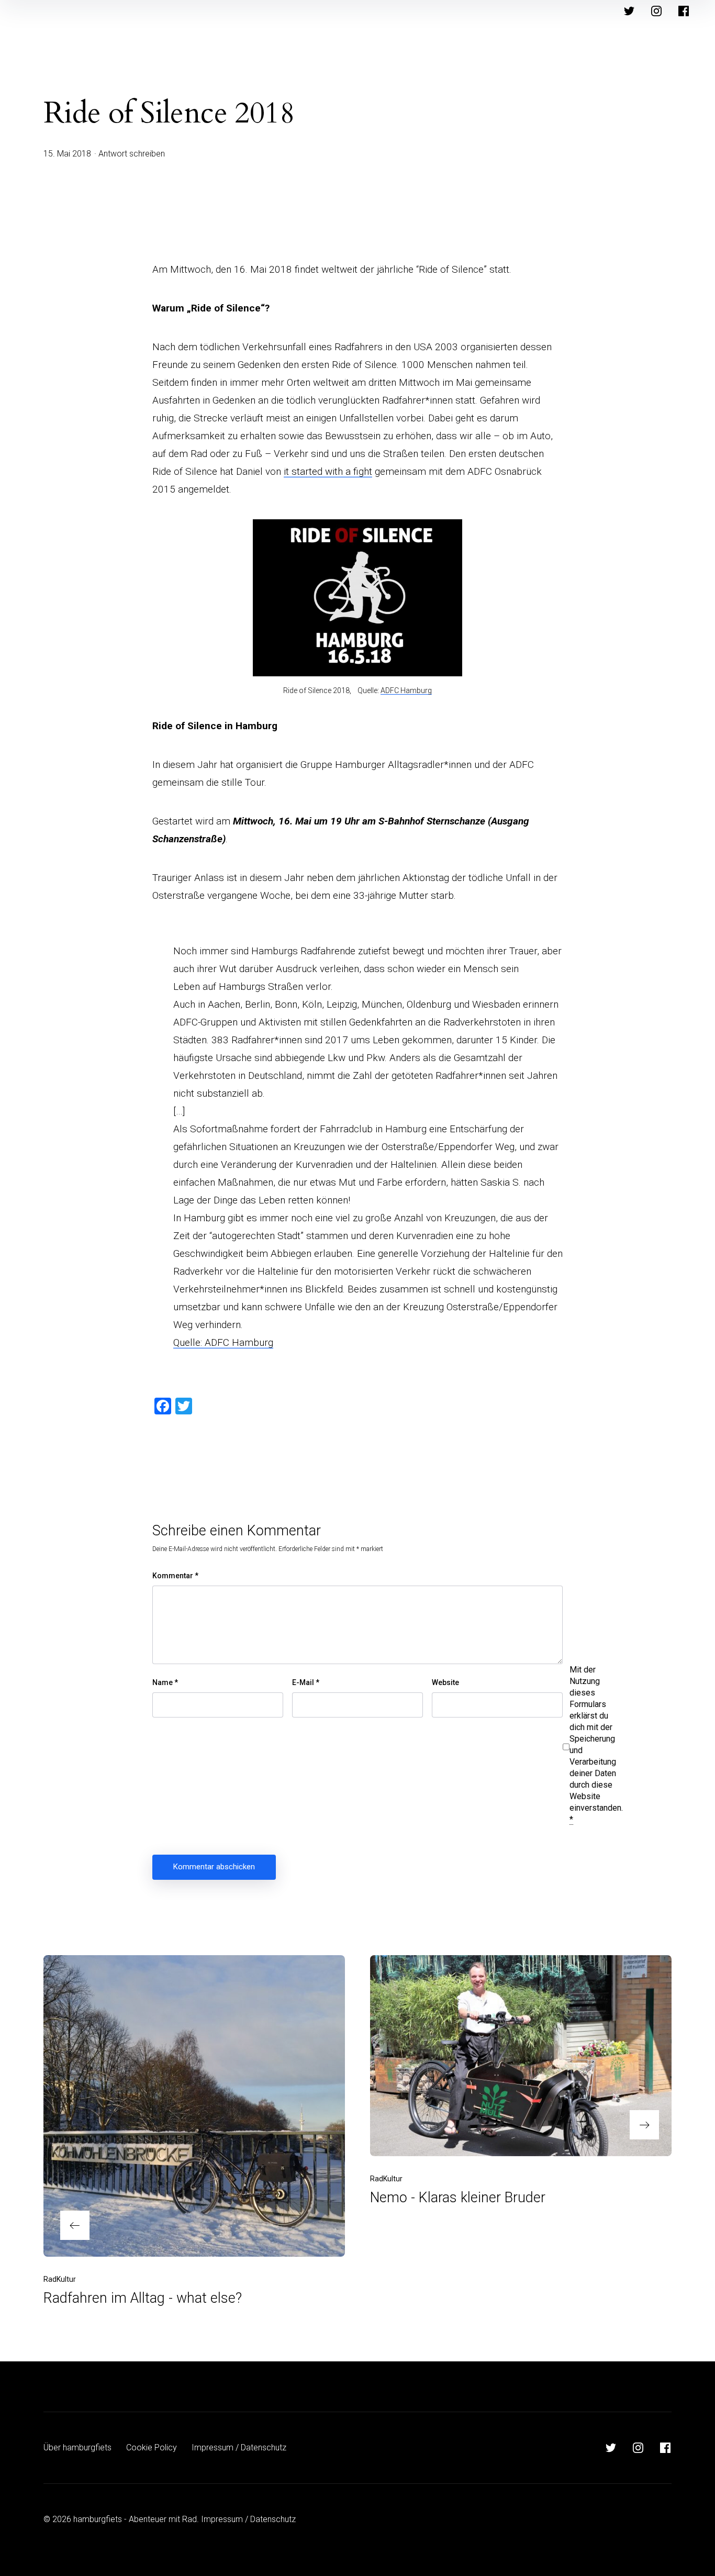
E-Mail (306, 1682)
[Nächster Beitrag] (521, 2056)
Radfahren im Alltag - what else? (143, 2298)
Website (445, 1682)
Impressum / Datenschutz (239, 2447)
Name (165, 1682)
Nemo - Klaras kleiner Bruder (458, 2198)
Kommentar (175, 1576)
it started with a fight (328, 471)
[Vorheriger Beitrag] (194, 2106)
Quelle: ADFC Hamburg (223, 1342)
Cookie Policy (152, 2447)
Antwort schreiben (132, 154)
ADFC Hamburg (406, 690)
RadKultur (60, 2279)
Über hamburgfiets (77, 2447)
